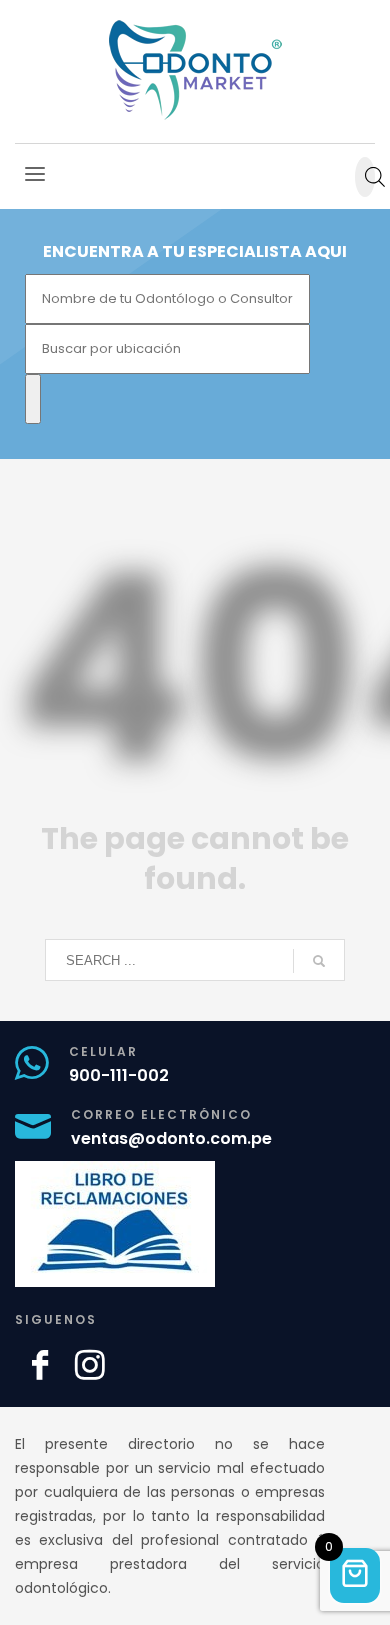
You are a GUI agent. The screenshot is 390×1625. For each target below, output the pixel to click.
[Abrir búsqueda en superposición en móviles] (365, 177)
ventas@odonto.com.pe (171, 1138)
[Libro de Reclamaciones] (125, 1224)
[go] (319, 961)
